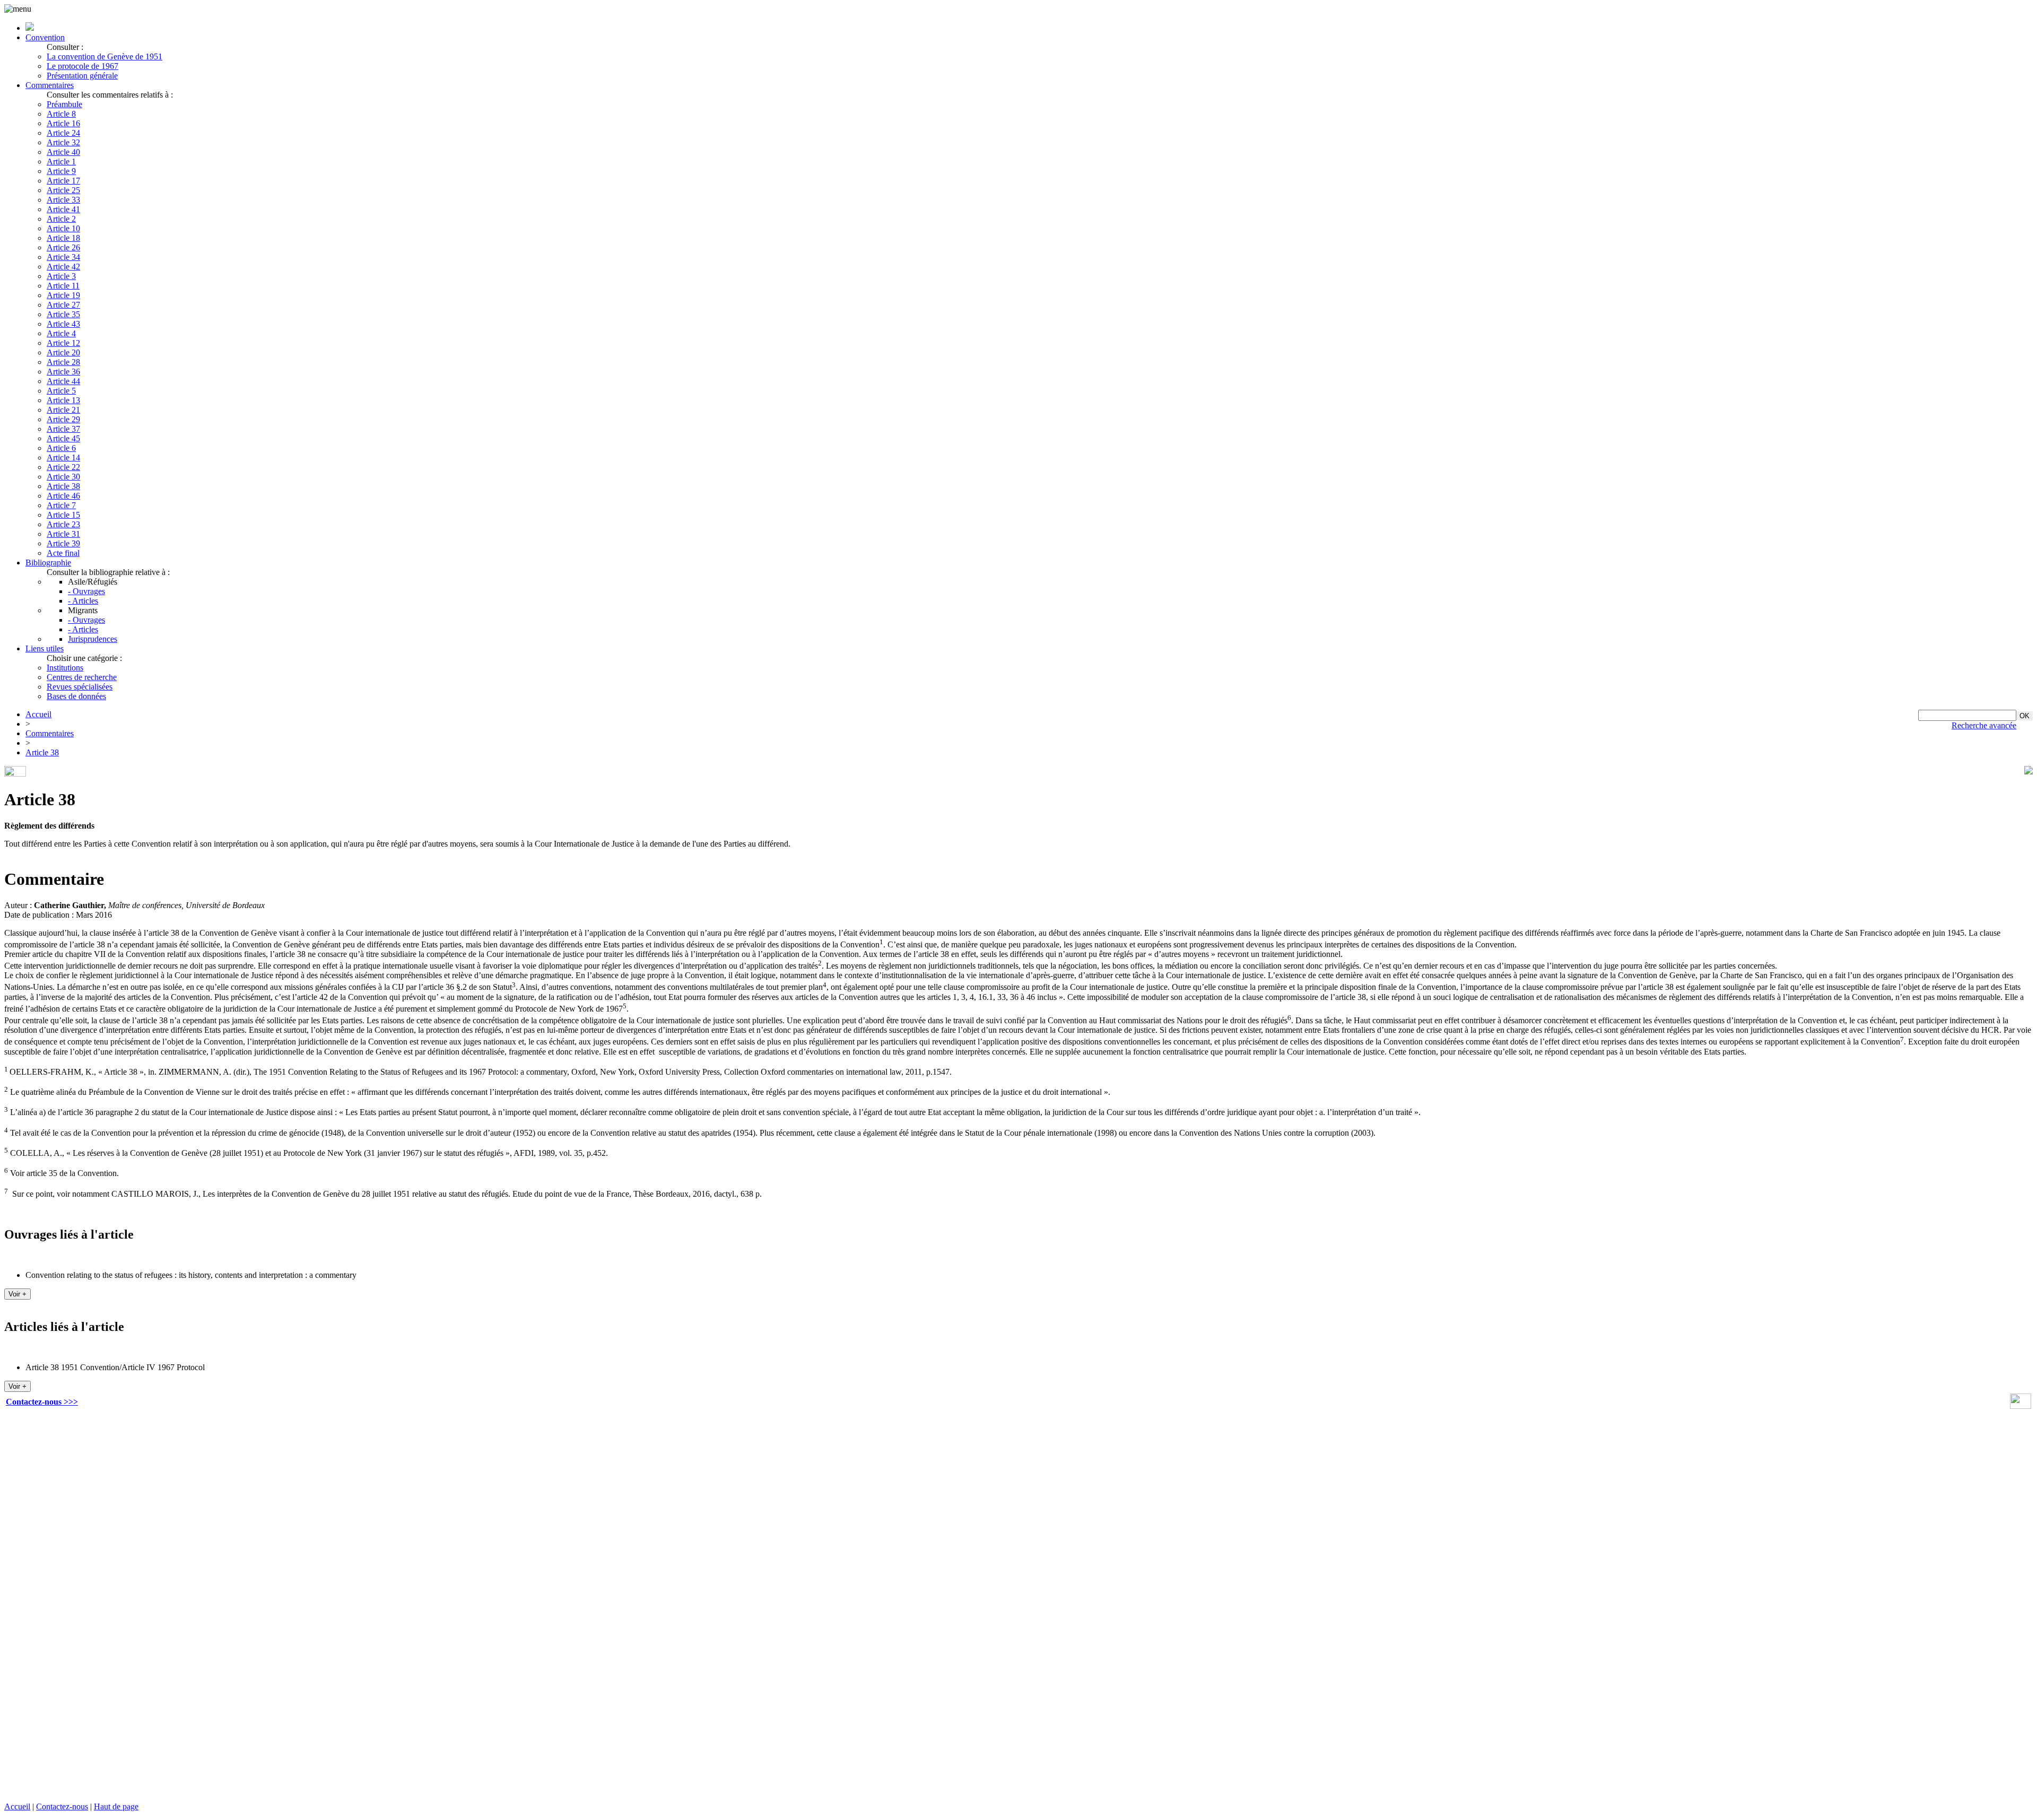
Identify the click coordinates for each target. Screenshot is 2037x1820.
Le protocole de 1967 (82, 66)
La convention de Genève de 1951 (105, 56)
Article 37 (63, 429)
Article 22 (63, 467)
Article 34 (63, 257)
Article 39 (63, 543)
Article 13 (63, 400)
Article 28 (63, 362)
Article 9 (61, 171)
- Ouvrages (86, 591)
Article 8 (61, 114)
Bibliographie (48, 563)
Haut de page (116, 1806)
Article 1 (61, 162)
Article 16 (63, 123)
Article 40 (63, 152)
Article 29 (63, 419)
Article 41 (63, 209)
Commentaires (50, 85)
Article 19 (63, 295)
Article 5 (61, 391)
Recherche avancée (1984, 725)
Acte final (63, 553)
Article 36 (63, 372)
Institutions (65, 668)
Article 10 (63, 228)
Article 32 (63, 142)
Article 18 (63, 238)
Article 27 (63, 305)
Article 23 (63, 524)
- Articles (83, 601)
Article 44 (63, 381)
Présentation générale (82, 76)
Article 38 (63, 486)
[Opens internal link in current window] (2021, 1406)
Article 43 (63, 324)
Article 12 (63, 343)
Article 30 (63, 477)
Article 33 (63, 200)
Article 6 (61, 448)
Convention (45, 37)
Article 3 (61, 276)
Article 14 (63, 458)
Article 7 (61, 505)
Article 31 (63, 534)
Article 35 (63, 314)
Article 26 (63, 247)
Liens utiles (45, 648)
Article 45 (63, 438)
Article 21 (63, 410)
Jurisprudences (93, 639)
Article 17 (63, 181)
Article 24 (63, 133)
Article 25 (63, 190)
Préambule (64, 104)
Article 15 (63, 515)
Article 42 (63, 267)
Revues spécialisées (80, 687)
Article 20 (63, 352)
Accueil (38, 714)
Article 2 (61, 219)
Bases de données (76, 696)
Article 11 (63, 286)
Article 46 (63, 496)
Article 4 (61, 333)
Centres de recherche (82, 677)
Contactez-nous (62, 1806)
